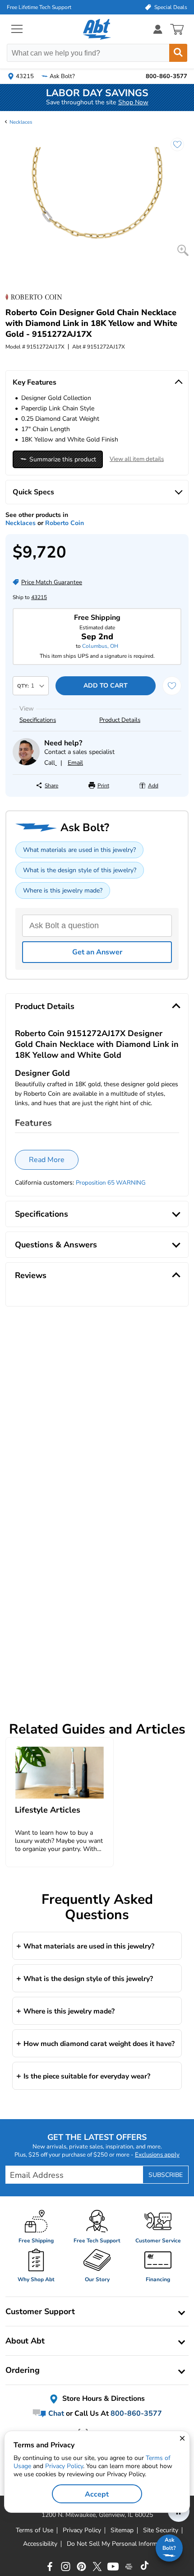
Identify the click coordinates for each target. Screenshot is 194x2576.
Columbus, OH (100, 646)
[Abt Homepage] (97, 29)
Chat (55, 2413)
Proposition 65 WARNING (111, 1183)
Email (75, 763)
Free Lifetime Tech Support (39, 7)
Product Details (120, 720)
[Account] (158, 29)
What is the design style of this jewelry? (80, 870)
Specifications (38, 720)
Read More (47, 1160)
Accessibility (40, 2544)
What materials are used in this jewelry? (79, 850)
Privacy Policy (64, 2466)
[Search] (178, 53)
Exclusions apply (157, 2155)
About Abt (25, 2341)
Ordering (23, 2370)
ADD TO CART (106, 686)
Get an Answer (97, 952)
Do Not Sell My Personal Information (119, 2544)
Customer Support (40, 2311)
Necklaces (21, 122)
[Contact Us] (26, 763)
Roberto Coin (65, 523)
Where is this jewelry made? (63, 890)
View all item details (137, 459)
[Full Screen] (183, 250)
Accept (97, 2494)
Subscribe (166, 2175)
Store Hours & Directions (103, 2399)
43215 (39, 597)
